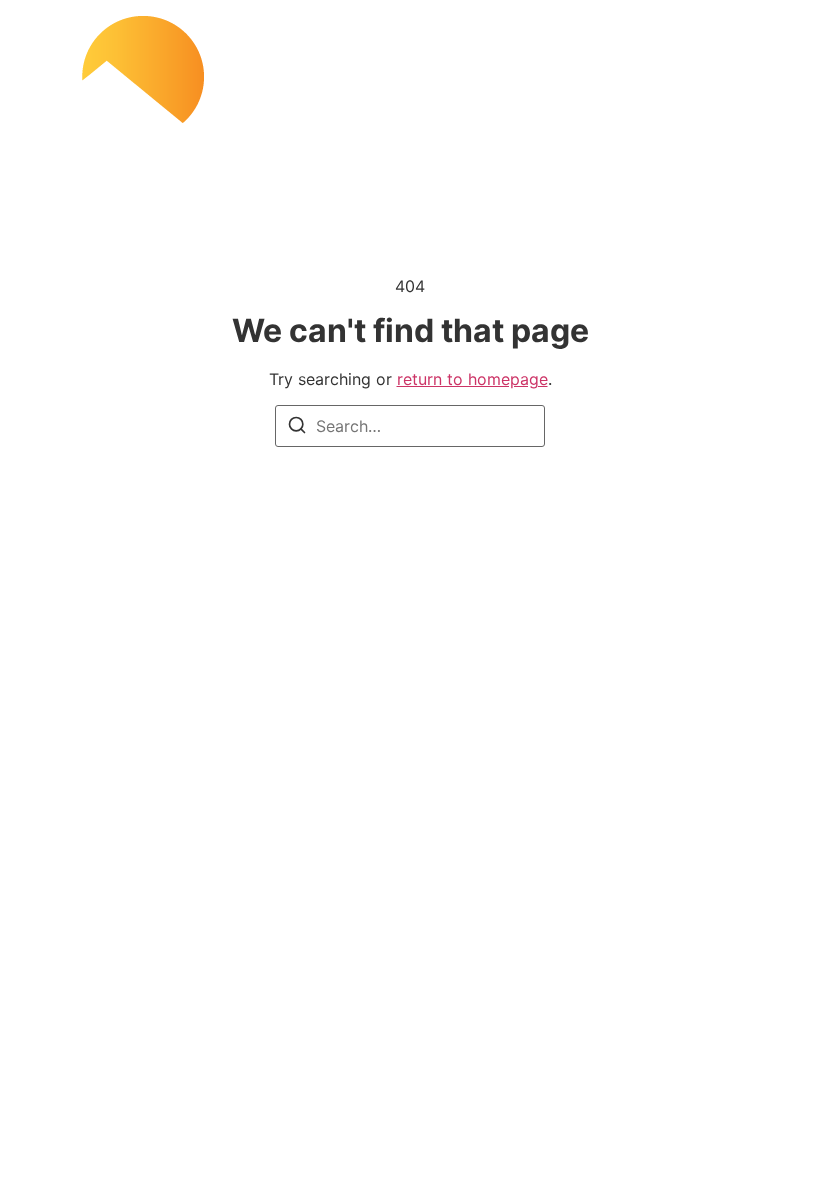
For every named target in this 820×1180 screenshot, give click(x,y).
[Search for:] (410, 426)
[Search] (297, 428)
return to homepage (472, 379)
